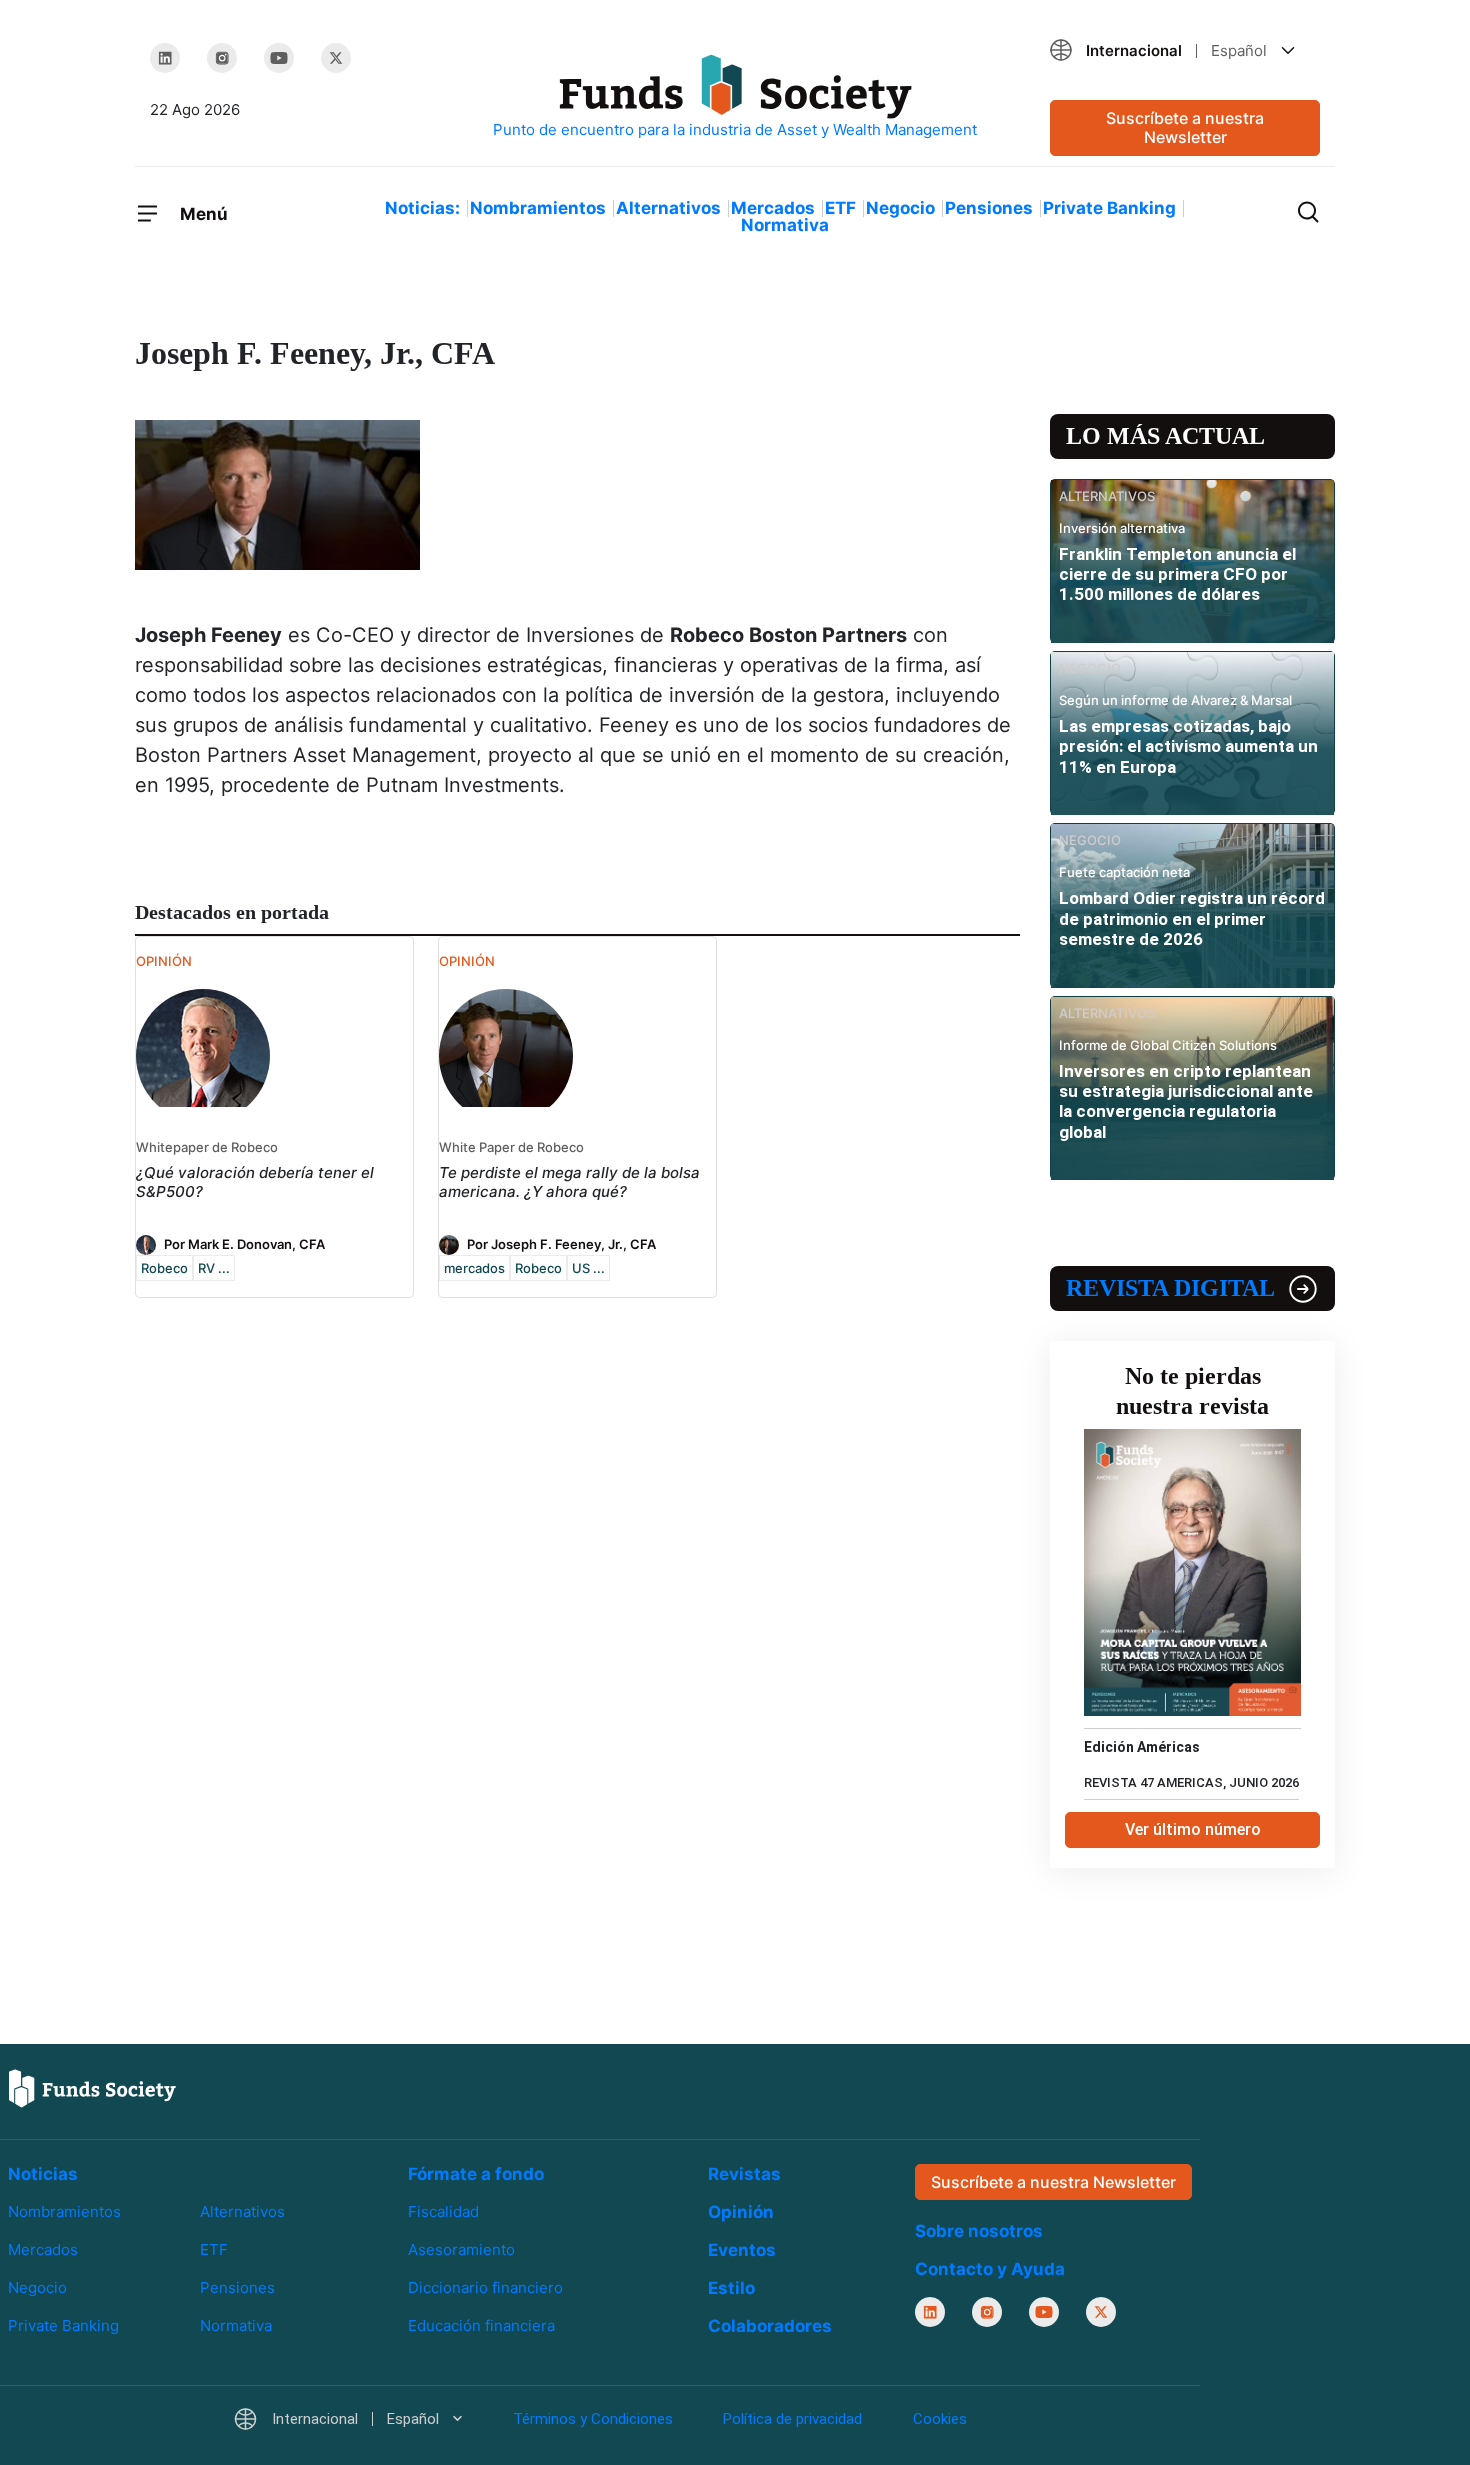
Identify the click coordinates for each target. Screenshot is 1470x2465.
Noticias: (422, 208)
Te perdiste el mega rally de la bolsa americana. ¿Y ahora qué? (569, 1182)
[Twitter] (336, 58)
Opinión (741, 2212)
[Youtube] (279, 58)
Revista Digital (1170, 1288)
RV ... (214, 1268)
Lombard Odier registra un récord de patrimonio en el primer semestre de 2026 (1192, 918)
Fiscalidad (443, 2211)
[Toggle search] (1308, 210)
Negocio (900, 208)
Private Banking (1109, 208)
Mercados (773, 208)
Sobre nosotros (979, 2231)
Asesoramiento (461, 2249)
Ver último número (1193, 1829)
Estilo (731, 2288)
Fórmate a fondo (476, 2174)
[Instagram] (222, 58)
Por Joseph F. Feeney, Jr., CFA (561, 1243)
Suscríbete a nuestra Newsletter (1185, 127)
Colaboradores (770, 2326)
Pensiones (989, 208)
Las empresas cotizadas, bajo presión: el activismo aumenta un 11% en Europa (1188, 746)
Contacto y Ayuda (990, 2269)
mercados (474, 1268)
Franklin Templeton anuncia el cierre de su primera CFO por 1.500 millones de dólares (1177, 574)
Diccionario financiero (485, 2287)
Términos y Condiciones (593, 2419)
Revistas (744, 2174)
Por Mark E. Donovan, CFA (244, 1243)
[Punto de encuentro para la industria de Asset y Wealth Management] (735, 97)
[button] (1185, 50)
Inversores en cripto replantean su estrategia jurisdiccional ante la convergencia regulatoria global (1186, 1101)
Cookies (940, 2419)
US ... (588, 1268)
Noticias (43, 2174)
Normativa (785, 225)
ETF (840, 208)
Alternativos (668, 208)
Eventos (742, 2250)
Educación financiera (481, 2325)
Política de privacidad (792, 2419)
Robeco (164, 1268)
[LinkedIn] (165, 58)
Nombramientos (538, 208)
